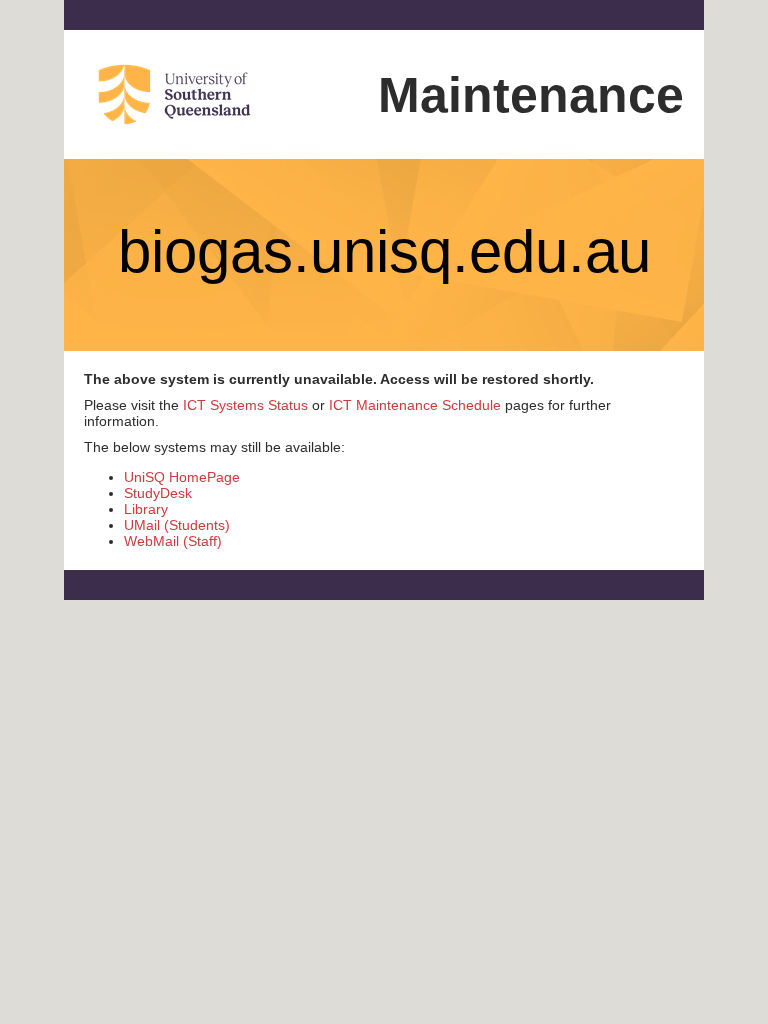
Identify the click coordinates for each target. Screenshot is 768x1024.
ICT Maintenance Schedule (415, 405)
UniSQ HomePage (182, 477)
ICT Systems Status (245, 405)
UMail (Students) (177, 525)
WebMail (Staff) (173, 541)
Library (146, 509)
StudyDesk (158, 493)
